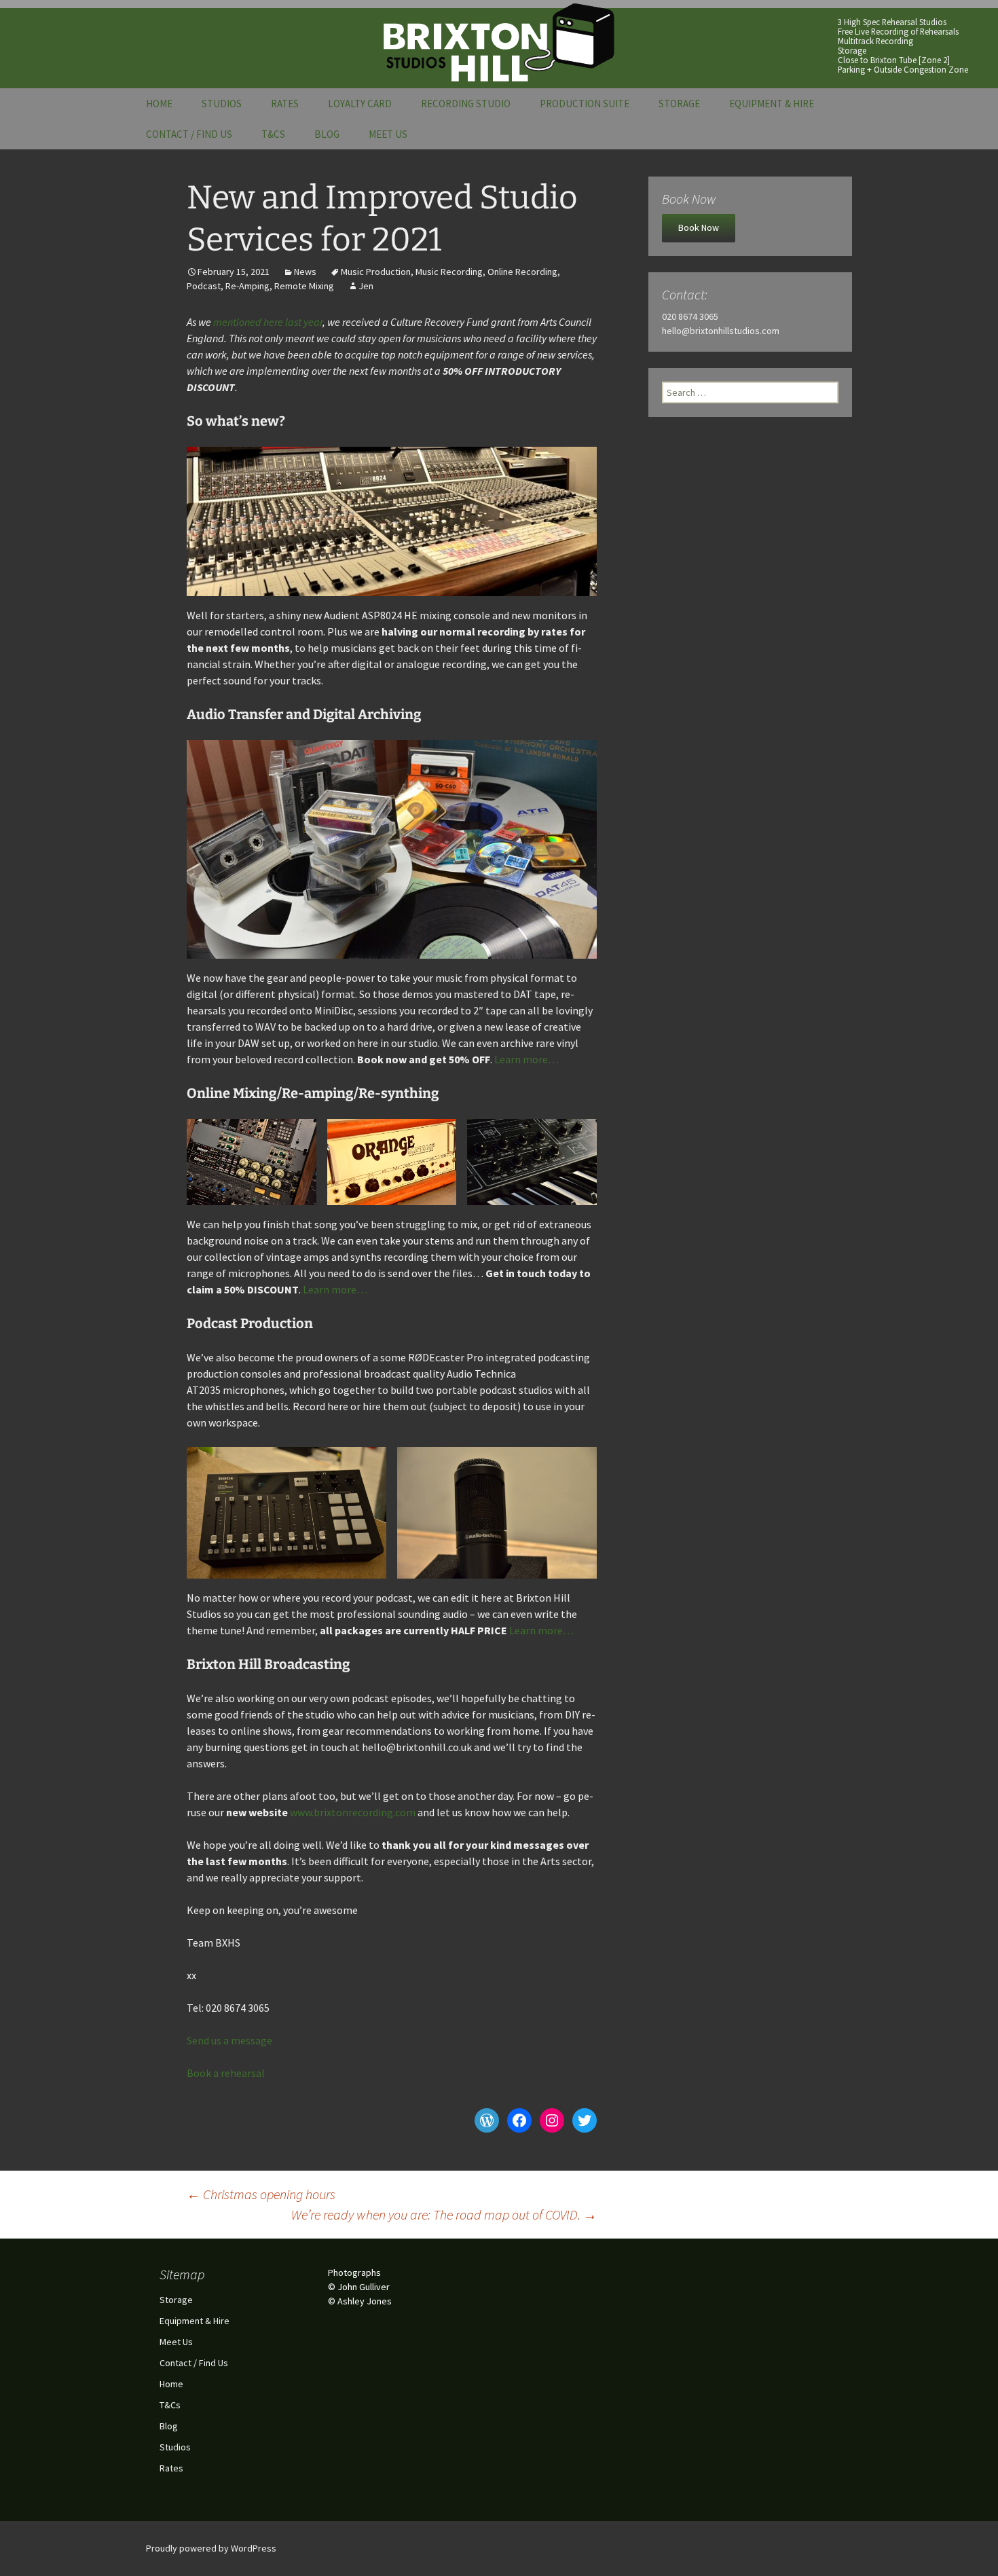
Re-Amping (247, 286)
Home (159, 104)
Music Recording (449, 272)
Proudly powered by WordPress (211, 2548)
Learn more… (526, 1059)
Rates (285, 104)
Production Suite (585, 104)
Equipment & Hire (772, 104)
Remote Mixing (304, 286)
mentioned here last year (268, 322)
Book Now (699, 227)
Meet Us (388, 134)
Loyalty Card (360, 104)
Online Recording (522, 272)
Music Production (376, 272)
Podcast (204, 286)
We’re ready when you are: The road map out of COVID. (444, 2214)
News (305, 272)
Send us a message (229, 2040)
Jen (366, 286)
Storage (679, 104)
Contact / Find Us (189, 134)
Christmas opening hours (261, 2194)
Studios (222, 104)
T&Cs (273, 134)
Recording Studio (466, 104)
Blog (327, 134)
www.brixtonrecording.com (353, 1812)
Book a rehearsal (226, 2073)
